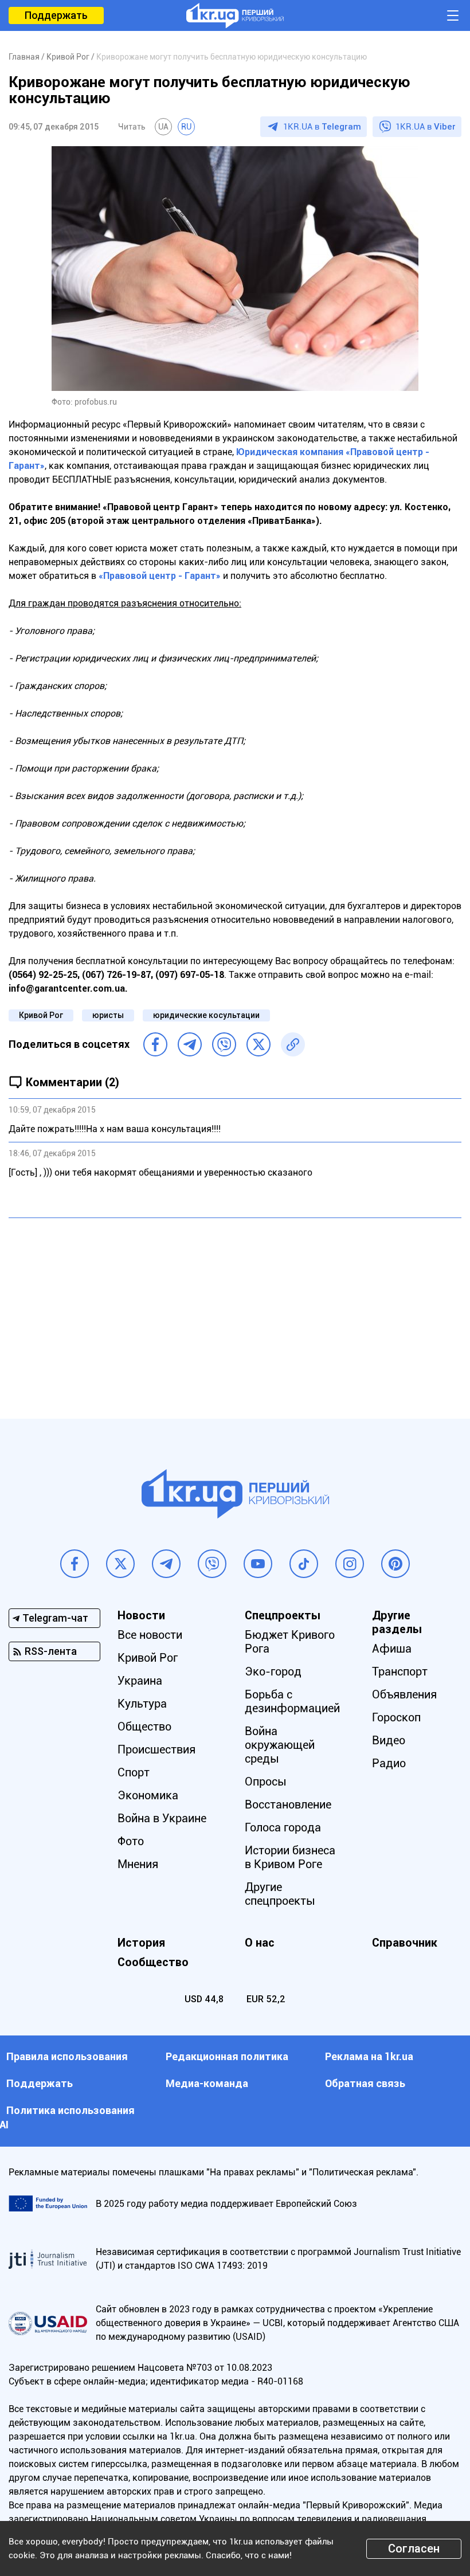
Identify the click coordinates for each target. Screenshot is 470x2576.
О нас (260, 1943)
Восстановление (288, 1804)
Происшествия (156, 1749)
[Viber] (224, 1044)
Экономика (148, 1795)
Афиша (392, 1649)
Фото (131, 1841)
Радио (389, 1763)
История (141, 1943)
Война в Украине (162, 1818)
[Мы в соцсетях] (75, 1564)
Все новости (150, 1635)
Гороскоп (396, 1717)
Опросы (266, 1782)
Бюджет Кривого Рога (290, 1642)
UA (163, 127)
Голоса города (283, 1827)
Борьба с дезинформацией (292, 1701)
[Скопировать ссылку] (293, 1044)
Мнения (138, 1864)
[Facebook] (155, 1044)
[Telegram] (190, 1044)
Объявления (404, 1694)
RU (186, 127)
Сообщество (153, 1962)
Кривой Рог (41, 1015)
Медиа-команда (207, 2083)
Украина (140, 1681)
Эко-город (273, 1671)
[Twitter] (258, 1044)
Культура (142, 1704)
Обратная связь (365, 2083)
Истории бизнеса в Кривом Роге (290, 1857)
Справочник (405, 1943)
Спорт (134, 1772)
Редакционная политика (227, 2056)
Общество (144, 1727)
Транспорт (400, 1671)
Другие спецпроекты (280, 1894)
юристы (108, 1015)
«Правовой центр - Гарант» (160, 576)
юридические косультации (206, 1015)
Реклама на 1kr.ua (369, 2056)
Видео (389, 1740)
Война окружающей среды (280, 1745)
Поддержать (56, 15)
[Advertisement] (235, 1310)
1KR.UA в (322, 127)
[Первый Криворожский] (235, 15)
